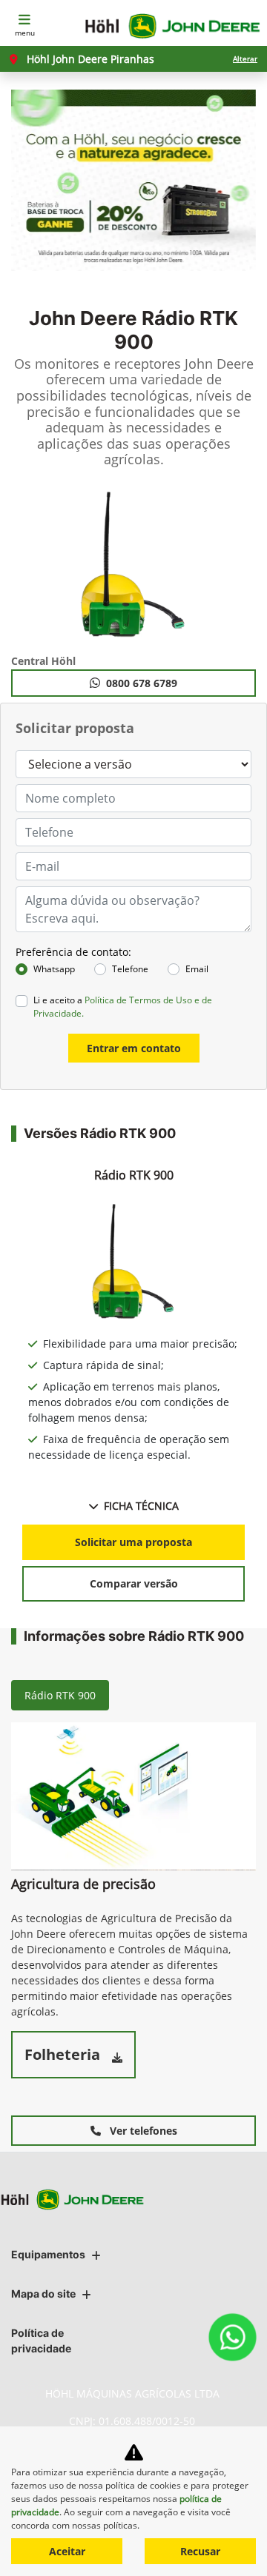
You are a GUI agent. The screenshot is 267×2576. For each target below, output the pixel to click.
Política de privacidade (41, 2341)
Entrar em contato (134, 1048)
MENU (25, 33)
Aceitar (67, 2551)
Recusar (200, 2551)
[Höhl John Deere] (172, 26)
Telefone (130, 969)
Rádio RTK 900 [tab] (60, 1695)
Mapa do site (43, 2294)
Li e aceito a (123, 1007)
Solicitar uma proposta (133, 1542)
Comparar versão (134, 1583)
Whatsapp (54, 969)
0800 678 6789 (142, 683)
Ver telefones (142, 2131)
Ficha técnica (141, 1506)
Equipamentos (48, 2254)
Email (197, 969)
